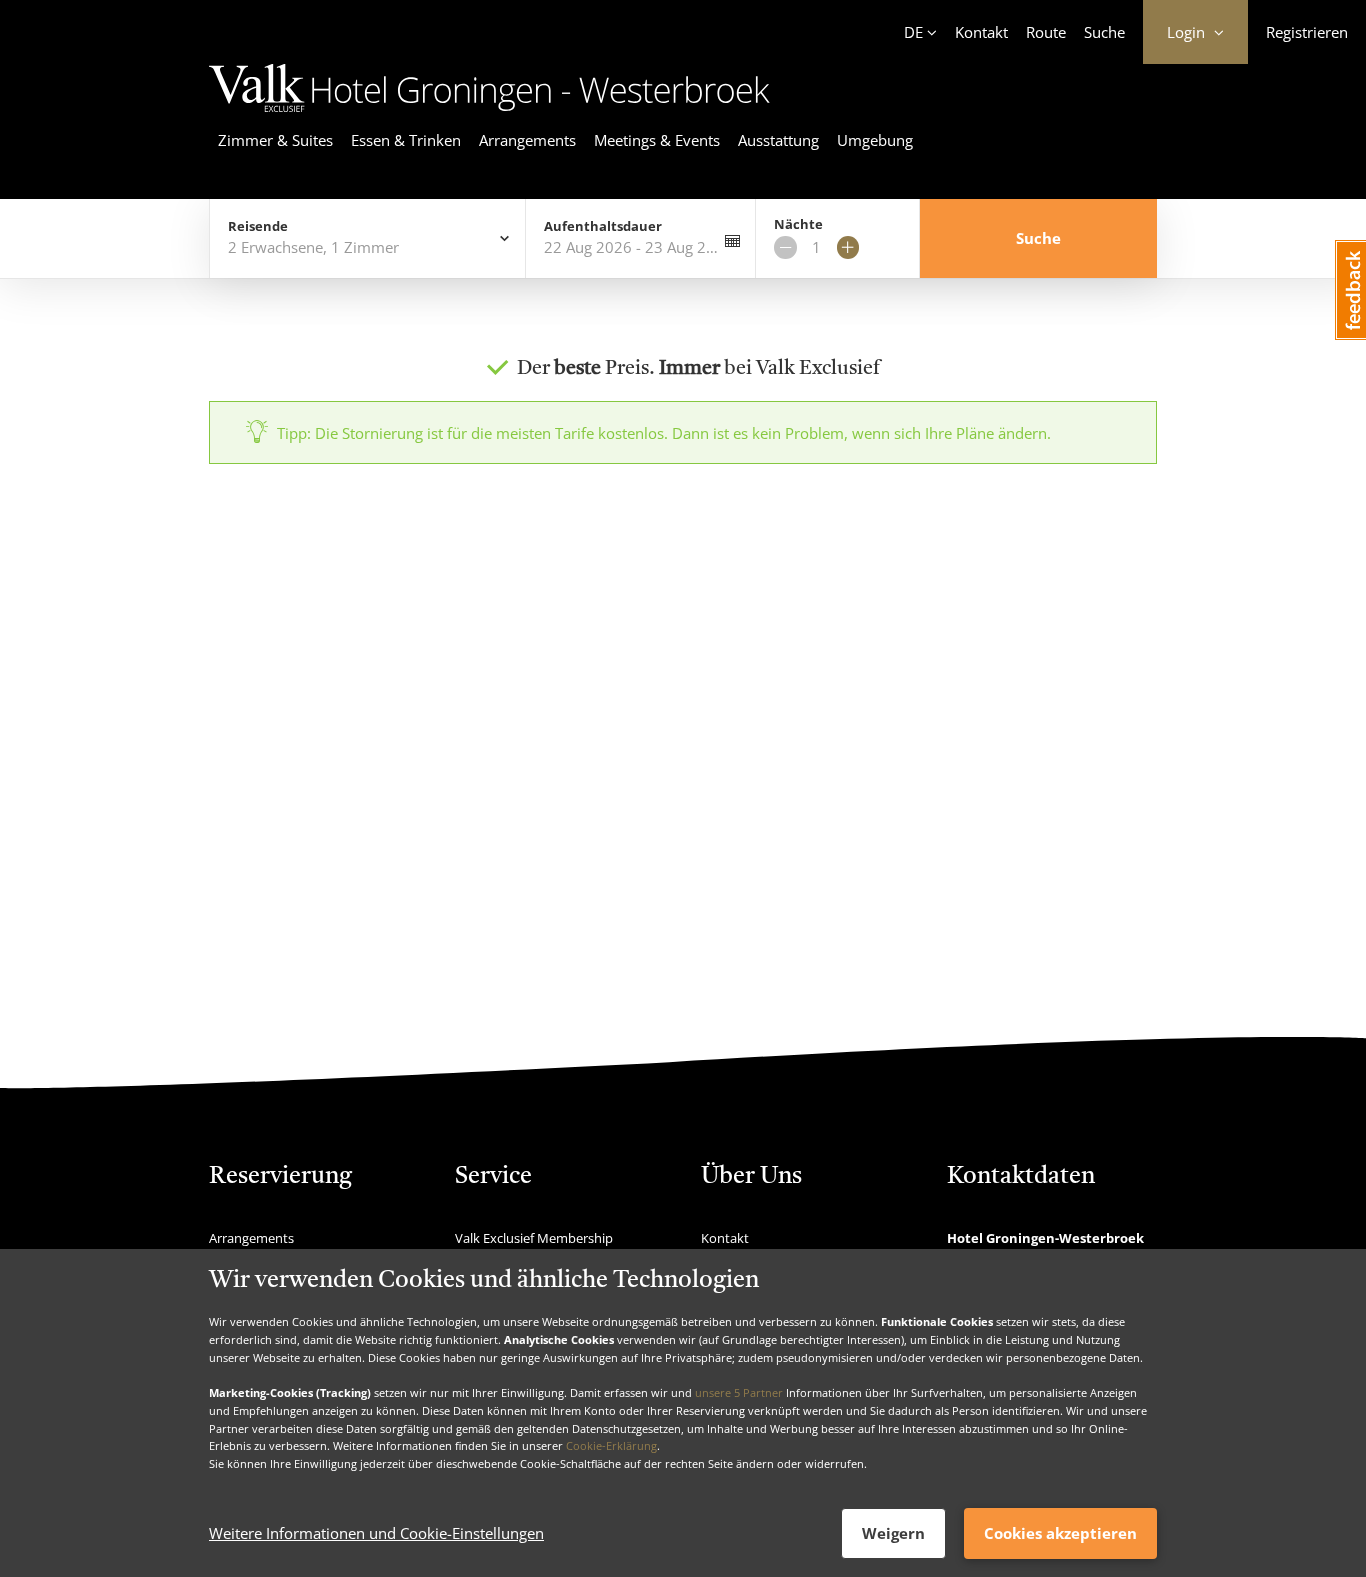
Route (1046, 32)
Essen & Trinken (406, 140)
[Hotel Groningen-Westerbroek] (489, 115)
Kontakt (981, 32)
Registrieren (1307, 32)
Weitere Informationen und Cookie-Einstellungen (376, 1534)
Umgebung (875, 140)
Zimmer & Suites (275, 140)
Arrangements (527, 140)
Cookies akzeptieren (1060, 1533)
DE (913, 32)
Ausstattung (778, 140)
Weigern (893, 1533)
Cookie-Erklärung (611, 1445)
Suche (1104, 32)
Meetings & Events (657, 140)
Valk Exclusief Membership (534, 1238)
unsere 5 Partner (739, 1392)
